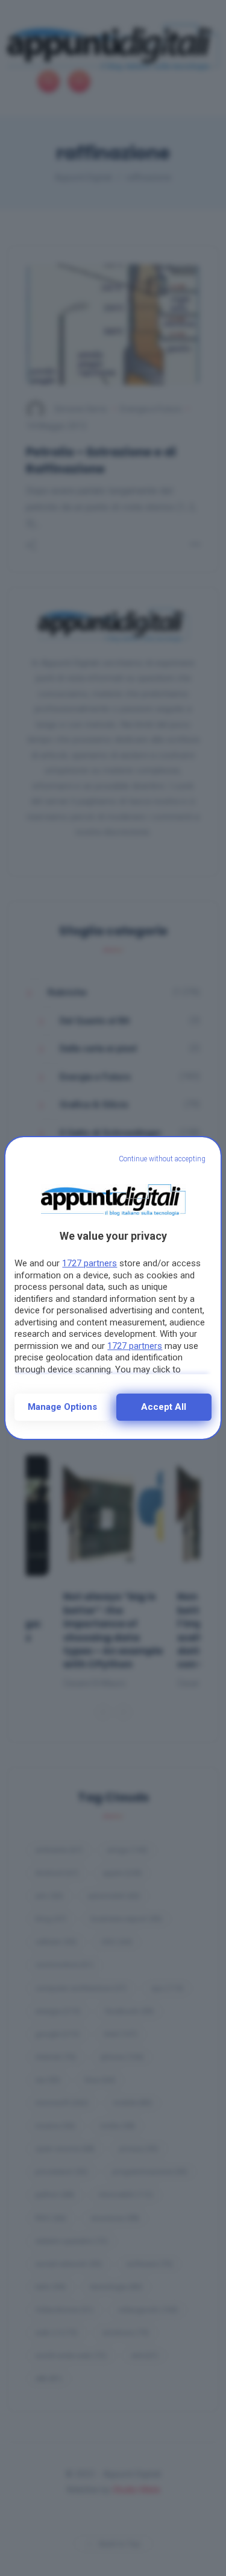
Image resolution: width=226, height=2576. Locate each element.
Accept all (164, 1407)
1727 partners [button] (89, 1263)
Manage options (62, 1407)
